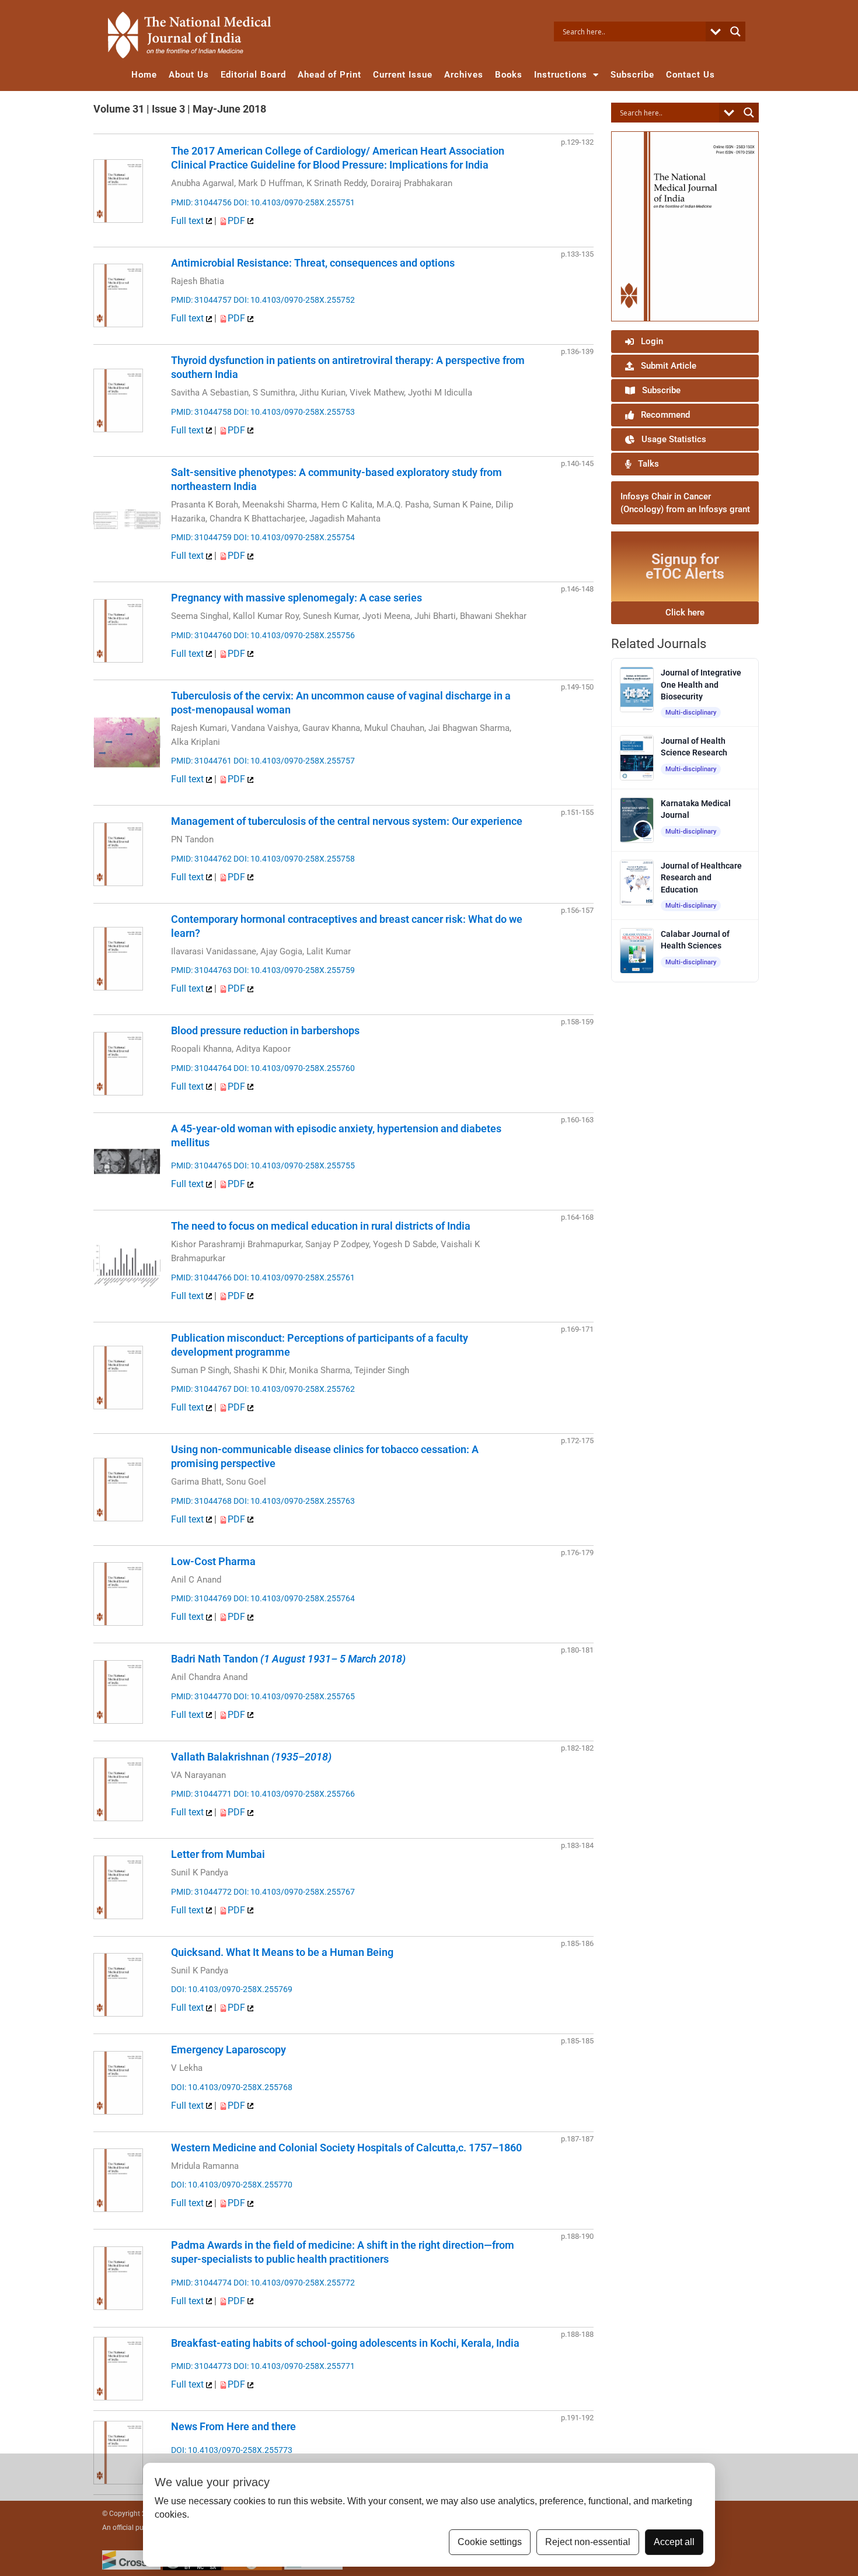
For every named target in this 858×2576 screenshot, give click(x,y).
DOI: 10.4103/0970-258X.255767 (294, 1892)
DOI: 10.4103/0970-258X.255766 (294, 1794)
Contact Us (690, 75)
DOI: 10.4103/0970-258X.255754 (294, 537)
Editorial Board (253, 75)
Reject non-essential (588, 2542)
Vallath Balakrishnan (251, 1757)
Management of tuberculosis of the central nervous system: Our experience (347, 821)
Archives (464, 75)
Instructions (561, 75)
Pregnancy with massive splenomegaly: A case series (297, 598)
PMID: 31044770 (201, 1696)
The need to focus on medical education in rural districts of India (321, 1226)
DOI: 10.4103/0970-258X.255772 (294, 2283)
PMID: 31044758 (201, 412)
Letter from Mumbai (218, 1854)
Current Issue (403, 75)
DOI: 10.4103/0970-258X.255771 (294, 2366)
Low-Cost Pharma (213, 1561)
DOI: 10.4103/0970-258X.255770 (232, 2185)
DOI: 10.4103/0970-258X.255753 (294, 412)
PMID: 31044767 (201, 1389)
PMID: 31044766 (201, 1277)
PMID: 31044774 (201, 2283)
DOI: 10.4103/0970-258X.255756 (294, 635)
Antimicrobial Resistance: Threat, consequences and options (313, 263)
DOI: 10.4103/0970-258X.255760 (294, 1068)
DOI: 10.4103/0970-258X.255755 (294, 1165)
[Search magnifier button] (735, 32)
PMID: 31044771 (201, 1794)
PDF (238, 221)
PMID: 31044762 (201, 859)
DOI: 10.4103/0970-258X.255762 (294, 1389)
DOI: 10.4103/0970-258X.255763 (294, 1501)
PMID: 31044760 (201, 635)
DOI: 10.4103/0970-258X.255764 (294, 1598)
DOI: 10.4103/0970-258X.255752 (294, 300)
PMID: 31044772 (201, 1892)
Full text (189, 221)
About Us (189, 75)
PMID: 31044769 (201, 1598)
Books (509, 75)
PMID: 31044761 (201, 761)
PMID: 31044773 (201, 2366)
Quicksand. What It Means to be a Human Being (282, 1952)
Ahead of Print (329, 75)
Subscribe (632, 75)
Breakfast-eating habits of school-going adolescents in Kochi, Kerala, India (345, 2343)
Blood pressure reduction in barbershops (265, 1030)
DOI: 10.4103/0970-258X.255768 (232, 2087)
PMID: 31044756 (201, 202)
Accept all (674, 2542)
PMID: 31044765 (201, 1165)
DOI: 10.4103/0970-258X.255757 (294, 761)
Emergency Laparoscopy (229, 2050)
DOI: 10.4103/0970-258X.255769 (232, 1989)
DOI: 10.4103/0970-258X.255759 (294, 970)
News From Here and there (233, 2426)
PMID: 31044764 (201, 1068)
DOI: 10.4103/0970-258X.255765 (294, 1696)
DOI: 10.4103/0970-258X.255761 (294, 1277)
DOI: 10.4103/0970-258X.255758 (294, 859)
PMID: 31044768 (201, 1501)
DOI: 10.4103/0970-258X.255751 (294, 202)
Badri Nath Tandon (288, 1659)
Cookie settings (490, 2542)
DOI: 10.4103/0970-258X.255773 (232, 2450)
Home (144, 75)
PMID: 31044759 (201, 537)
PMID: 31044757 (201, 300)
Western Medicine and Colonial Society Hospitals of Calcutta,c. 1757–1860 (346, 2148)
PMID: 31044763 (201, 970)
